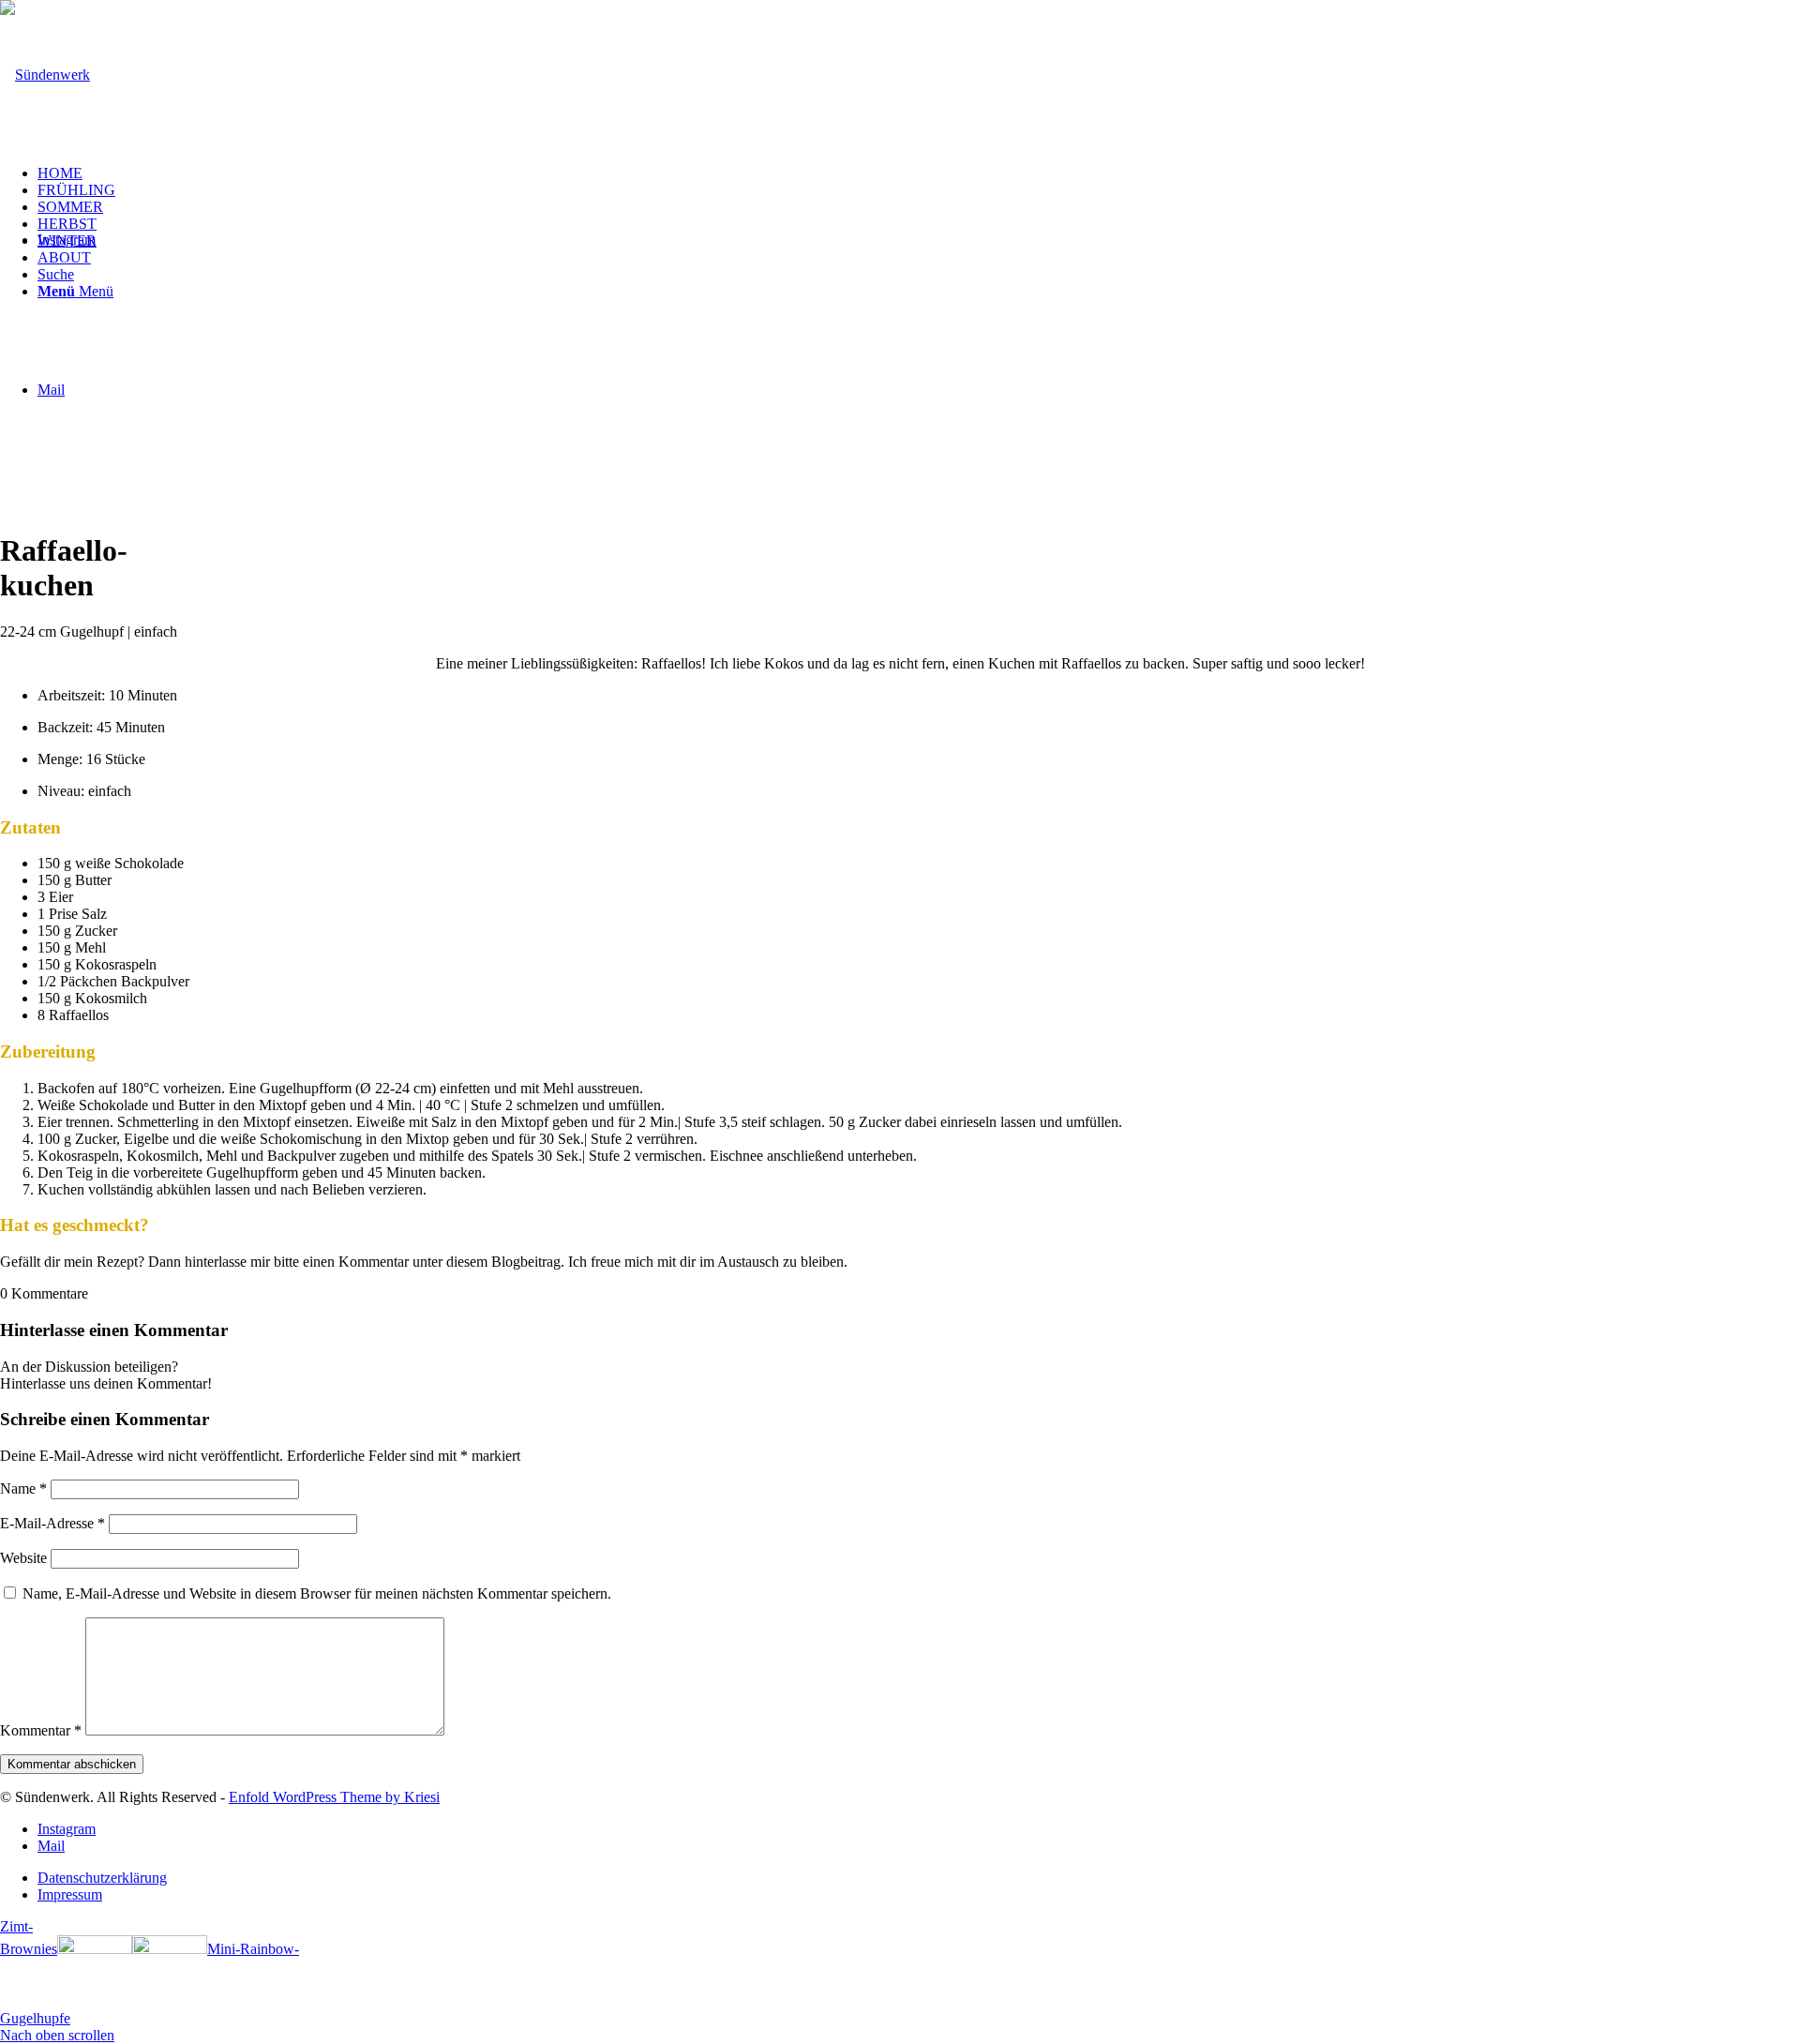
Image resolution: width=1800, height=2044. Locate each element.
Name (23, 1488)
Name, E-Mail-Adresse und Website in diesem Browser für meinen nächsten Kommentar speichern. (317, 1593)
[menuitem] (919, 173)
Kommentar (41, 1730)
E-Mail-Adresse (52, 1523)
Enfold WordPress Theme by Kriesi (334, 1797)
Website (23, 1558)
